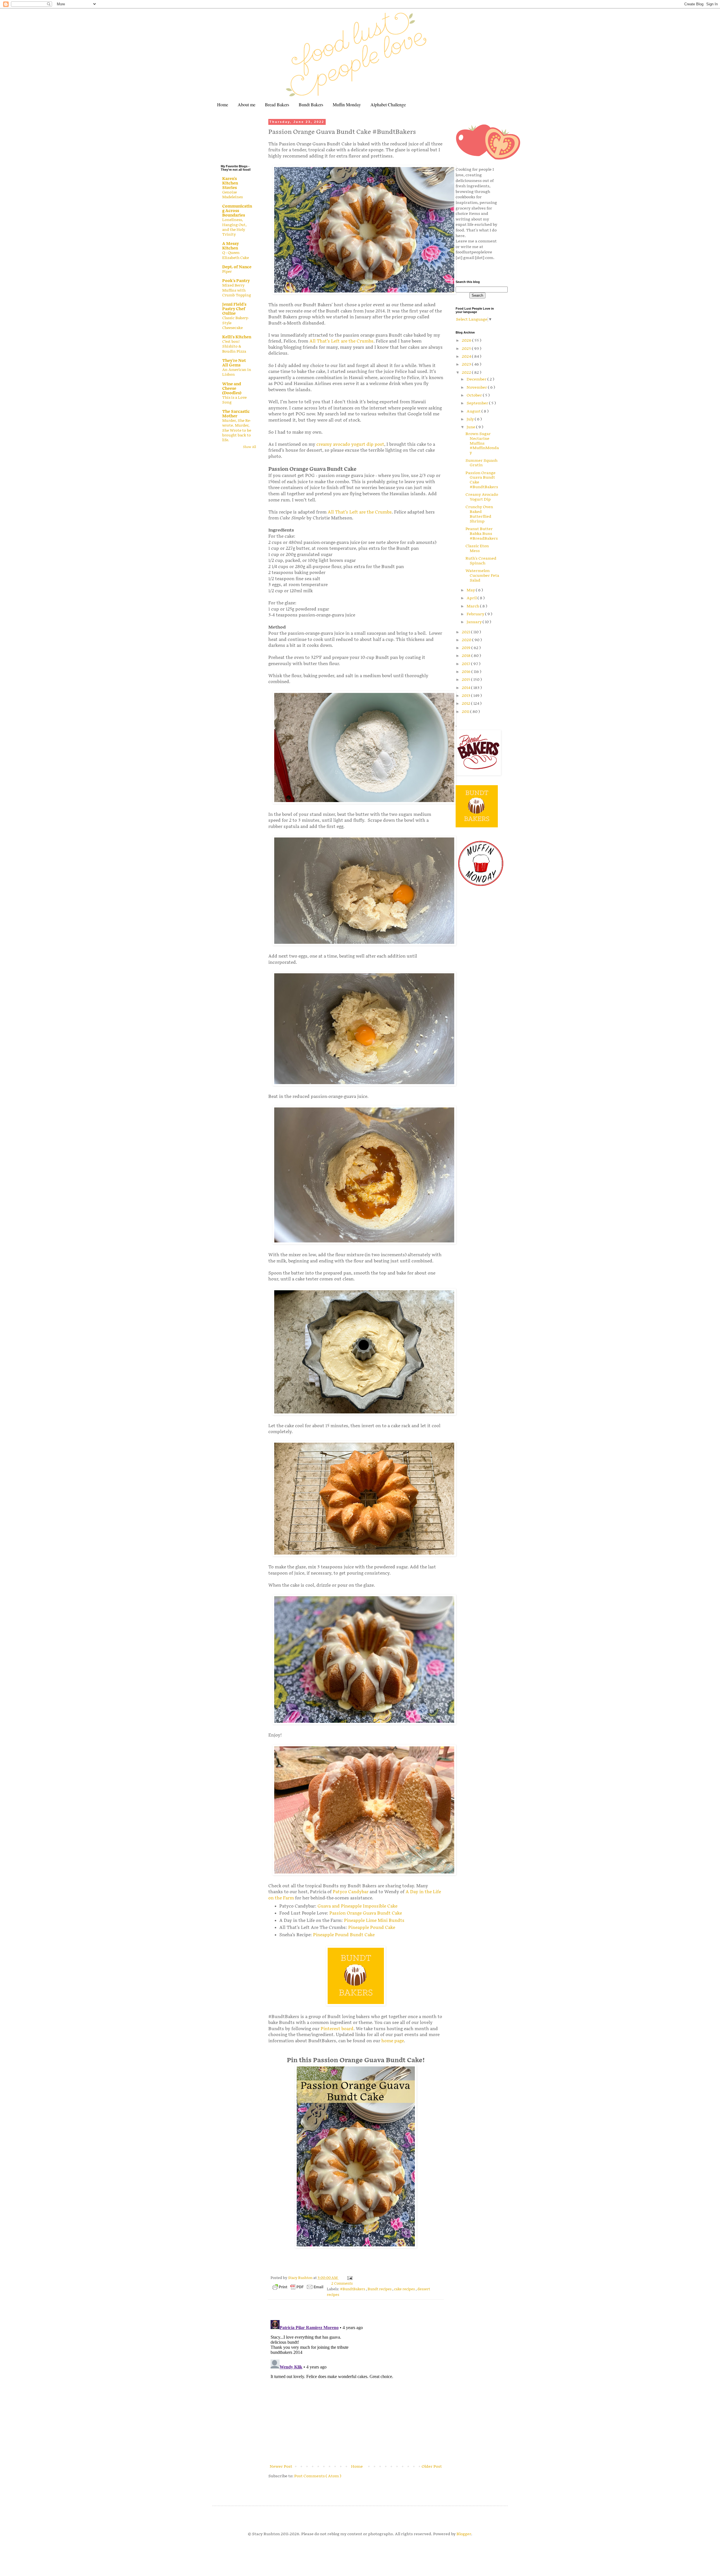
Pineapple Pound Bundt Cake (344, 1935)
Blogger (464, 2534)
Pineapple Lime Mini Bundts (374, 1921)
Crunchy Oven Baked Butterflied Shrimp (479, 514)
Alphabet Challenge (388, 104)
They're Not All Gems (234, 363)
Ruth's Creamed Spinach (481, 561)
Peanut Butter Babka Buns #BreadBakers (482, 534)
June (471, 427)
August (474, 411)
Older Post (432, 2466)
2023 (467, 364)
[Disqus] (356, 2388)
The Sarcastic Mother (236, 414)
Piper (227, 272)
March (473, 606)
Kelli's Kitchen (237, 337)
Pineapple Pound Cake (372, 1928)
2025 (467, 349)
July (471, 419)
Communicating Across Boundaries (237, 211)
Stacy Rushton (301, 2278)
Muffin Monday (347, 104)
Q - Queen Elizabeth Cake (236, 255)
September (478, 403)
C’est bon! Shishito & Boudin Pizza (234, 347)
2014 (466, 688)
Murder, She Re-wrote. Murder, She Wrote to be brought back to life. (237, 430)
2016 (467, 672)
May (471, 590)
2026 (467, 340)
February (476, 614)
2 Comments (342, 2284)
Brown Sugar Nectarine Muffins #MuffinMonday (482, 443)
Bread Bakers (277, 104)
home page (393, 2041)
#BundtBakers (353, 2289)
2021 (466, 632)
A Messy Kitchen (230, 246)
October (475, 395)
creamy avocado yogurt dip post (350, 444)
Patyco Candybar (351, 1892)
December (477, 379)
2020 (467, 640)
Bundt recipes (380, 2289)
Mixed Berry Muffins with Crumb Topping (237, 290)
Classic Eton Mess (477, 548)
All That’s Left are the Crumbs (341, 341)
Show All (249, 447)
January (475, 622)
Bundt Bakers (311, 104)
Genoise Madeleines (232, 195)
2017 (466, 664)
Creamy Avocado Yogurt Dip (482, 497)
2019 (467, 648)
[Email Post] (349, 2278)
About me (247, 104)
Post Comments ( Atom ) (318, 2476)
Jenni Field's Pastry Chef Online (234, 309)
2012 (466, 703)
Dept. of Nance (237, 267)
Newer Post (281, 2466)
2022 (467, 372)
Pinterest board (337, 2029)
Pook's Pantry (236, 281)
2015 (466, 680)
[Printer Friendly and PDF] (298, 2288)
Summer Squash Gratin (481, 463)
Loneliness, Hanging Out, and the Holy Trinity (234, 227)
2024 (467, 356)
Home (223, 104)
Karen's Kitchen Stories (230, 183)
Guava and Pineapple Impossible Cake (357, 1906)
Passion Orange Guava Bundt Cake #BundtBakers (482, 480)
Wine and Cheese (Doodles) (232, 389)
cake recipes (405, 2289)
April (472, 598)
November (477, 387)
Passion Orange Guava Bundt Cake (366, 1913)
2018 (467, 656)
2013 (466, 696)
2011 (466, 712)
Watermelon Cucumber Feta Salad (482, 576)
